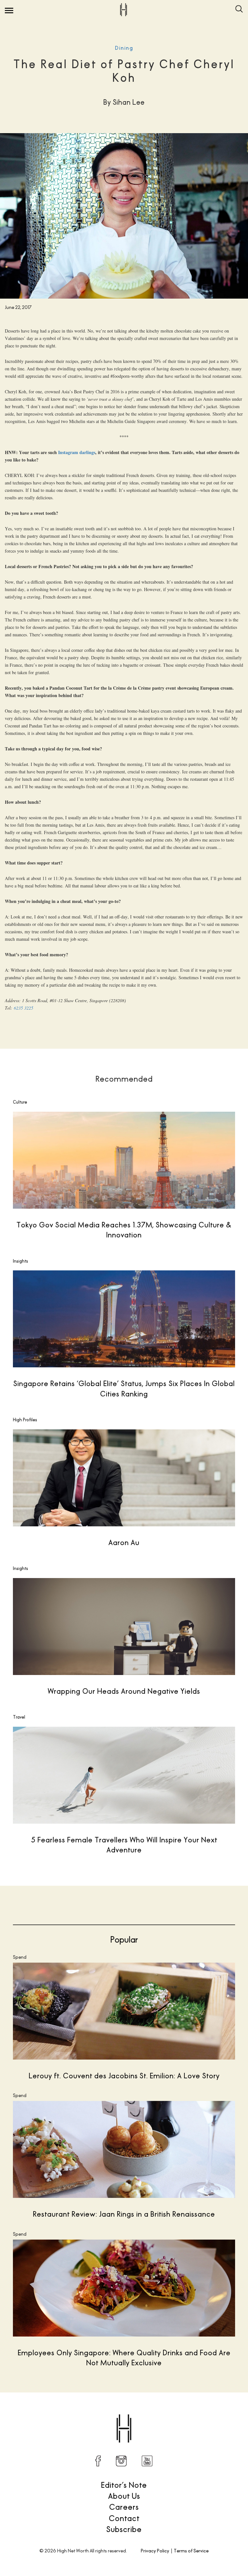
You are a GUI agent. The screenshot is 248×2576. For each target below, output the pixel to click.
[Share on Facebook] (162, 2412)
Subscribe (124, 2529)
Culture (20, 1102)
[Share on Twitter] (176, 2412)
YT (147, 2461)
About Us (124, 2496)
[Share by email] (230, 2412)
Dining (124, 48)
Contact (124, 2518)
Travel (19, 1717)
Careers (124, 2507)
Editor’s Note (124, 2485)
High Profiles (25, 1420)
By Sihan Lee (39, 2412)
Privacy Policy (155, 2551)
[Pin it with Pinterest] (203, 2412)
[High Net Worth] (123, 10)
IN (121, 2461)
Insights (21, 1261)
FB (98, 2461)
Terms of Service (191, 2551)
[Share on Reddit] (189, 2412)
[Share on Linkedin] (216, 2412)
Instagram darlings (77, 452)
